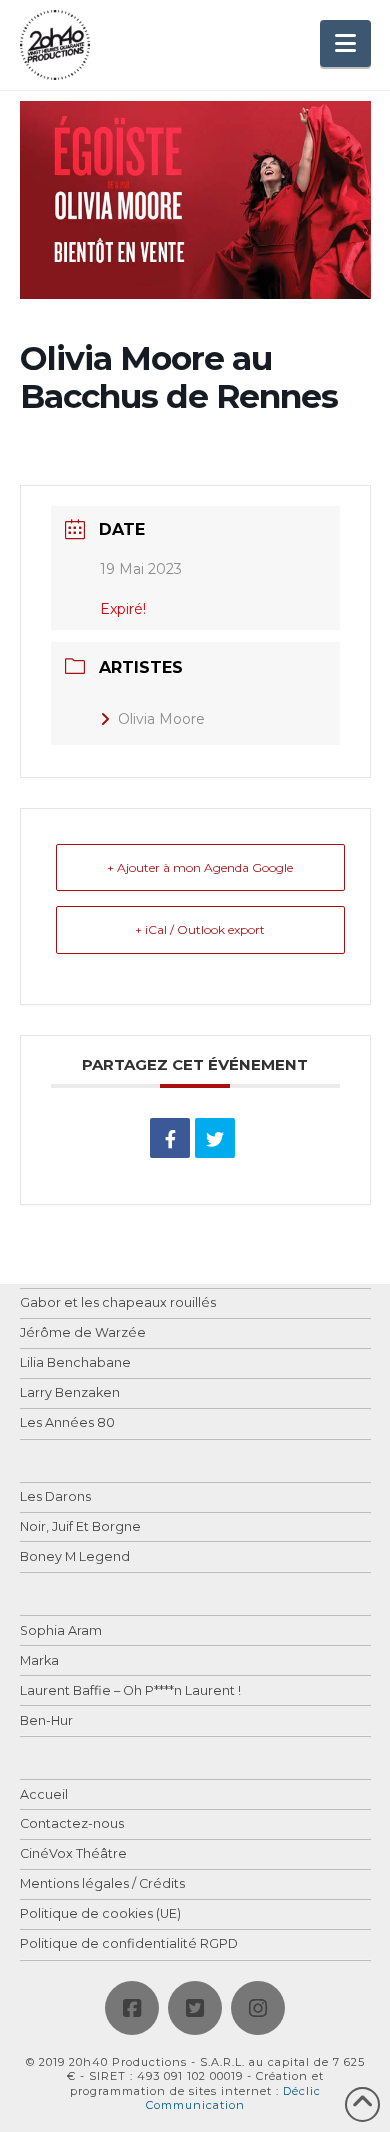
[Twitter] (195, 2008)
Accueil (44, 1795)
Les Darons (55, 1497)
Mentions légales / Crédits (102, 1884)
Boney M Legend (75, 1557)
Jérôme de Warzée (83, 1333)
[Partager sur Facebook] (170, 1138)
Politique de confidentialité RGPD (129, 1944)
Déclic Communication (233, 2098)
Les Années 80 (67, 1423)
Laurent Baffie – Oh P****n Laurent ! (130, 1691)
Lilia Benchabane (75, 1363)
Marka (39, 1661)
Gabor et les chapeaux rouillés (118, 1303)
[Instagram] (258, 2008)
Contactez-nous (72, 1824)
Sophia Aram (61, 1631)
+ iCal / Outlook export (200, 929)
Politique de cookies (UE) (100, 1914)
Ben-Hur (46, 1721)
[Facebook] (132, 2008)
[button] (345, 43)
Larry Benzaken (70, 1393)
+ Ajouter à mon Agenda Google (200, 867)
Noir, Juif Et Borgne (80, 1527)
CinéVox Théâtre (73, 1854)
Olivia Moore (161, 719)
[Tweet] (215, 1138)
